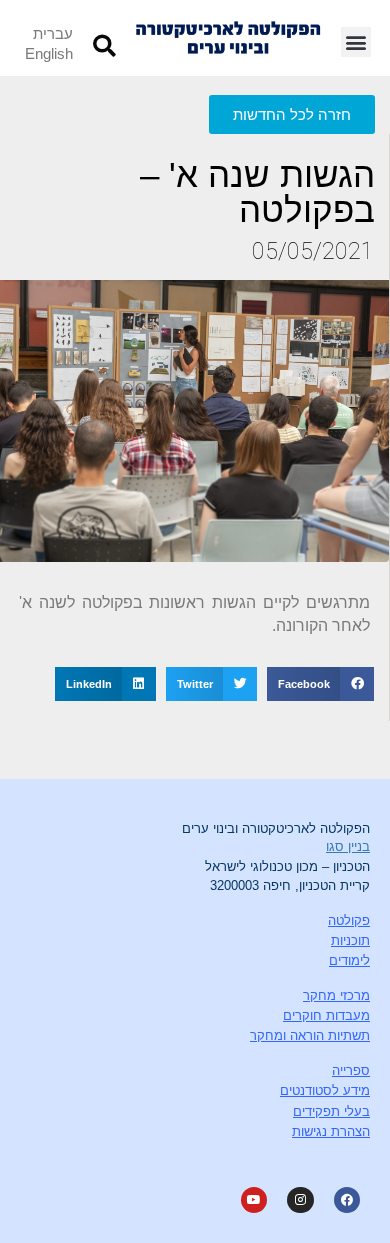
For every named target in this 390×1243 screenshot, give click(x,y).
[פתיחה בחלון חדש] (347, 1200)
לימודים (349, 960)
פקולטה (349, 920)
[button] (356, 42)
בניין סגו (348, 846)
